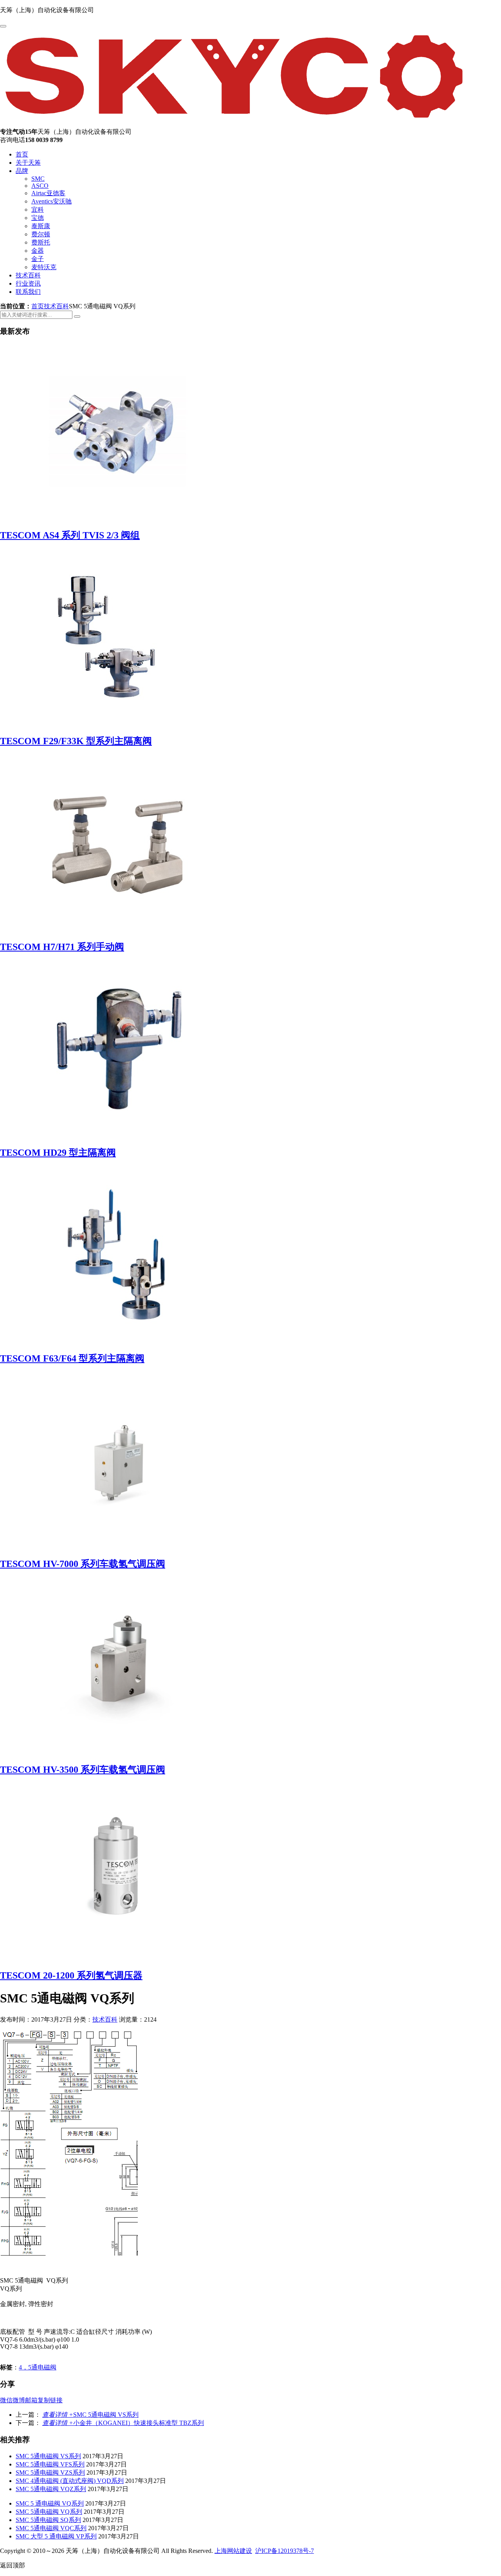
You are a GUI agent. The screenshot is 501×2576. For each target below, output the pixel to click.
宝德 (38, 218)
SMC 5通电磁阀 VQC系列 (51, 2528)
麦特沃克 (44, 267)
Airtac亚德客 (48, 193)
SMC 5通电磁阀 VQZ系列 (51, 2489)
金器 (38, 251)
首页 (22, 154)
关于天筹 (28, 163)
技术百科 (28, 275)
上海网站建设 (233, 2551)
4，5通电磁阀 (38, 2367)
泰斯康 (41, 226)
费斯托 (41, 242)
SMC (38, 179)
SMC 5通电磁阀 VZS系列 (50, 2473)
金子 (38, 259)
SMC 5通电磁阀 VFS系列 (50, 2464)
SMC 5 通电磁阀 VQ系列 (50, 2503)
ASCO (40, 186)
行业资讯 (28, 283)
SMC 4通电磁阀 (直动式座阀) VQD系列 (70, 2481)
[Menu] (3, 26)
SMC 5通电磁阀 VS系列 (90, 2415)
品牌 (22, 171)
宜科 (38, 210)
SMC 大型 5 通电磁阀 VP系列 (56, 2536)
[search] (77, 317)
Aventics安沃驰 (51, 201)
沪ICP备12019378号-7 (285, 2551)
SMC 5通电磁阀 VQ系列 (49, 2512)
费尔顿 (41, 234)
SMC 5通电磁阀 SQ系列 (48, 2520)
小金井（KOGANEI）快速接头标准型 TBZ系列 (123, 2423)
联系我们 (28, 292)
